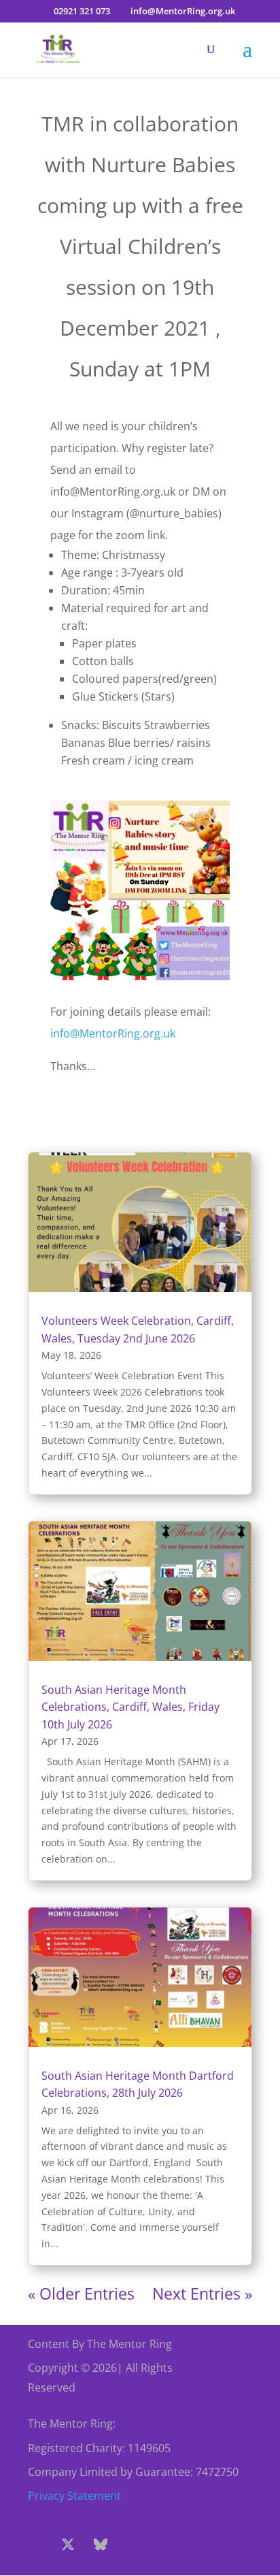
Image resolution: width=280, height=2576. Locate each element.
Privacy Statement (74, 2496)
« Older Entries (81, 2293)
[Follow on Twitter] (68, 2545)
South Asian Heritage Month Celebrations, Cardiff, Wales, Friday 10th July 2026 (130, 1707)
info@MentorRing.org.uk (113, 1033)
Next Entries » (202, 2293)
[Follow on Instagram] (133, 2545)
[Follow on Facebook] (35, 2545)
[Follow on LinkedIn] (198, 2545)
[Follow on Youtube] (166, 2545)
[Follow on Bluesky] (101, 2545)
